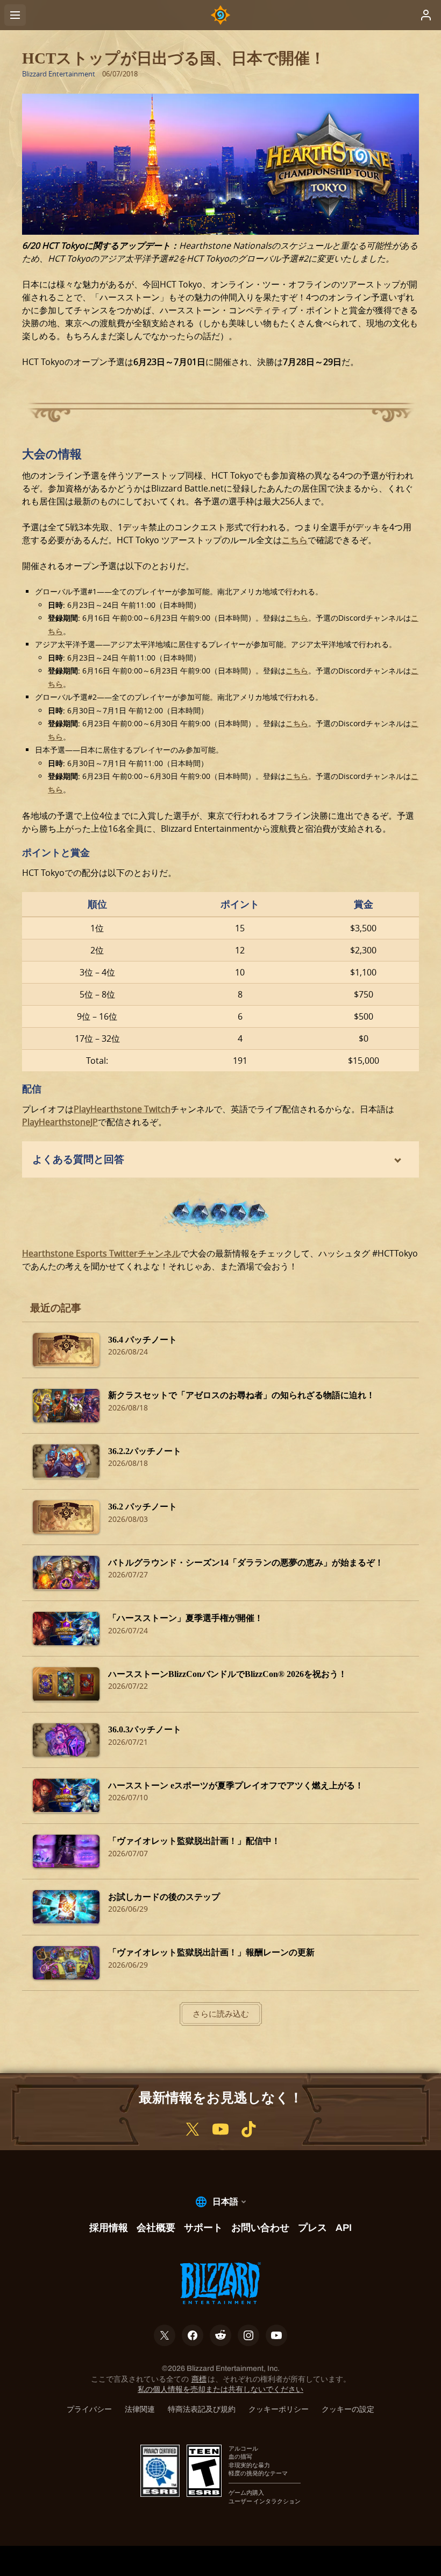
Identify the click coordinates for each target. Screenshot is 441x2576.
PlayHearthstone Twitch (122, 1109)
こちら (295, 540)
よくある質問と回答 (78, 1159)
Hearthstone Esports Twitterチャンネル (101, 1253)
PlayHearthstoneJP (60, 1122)
